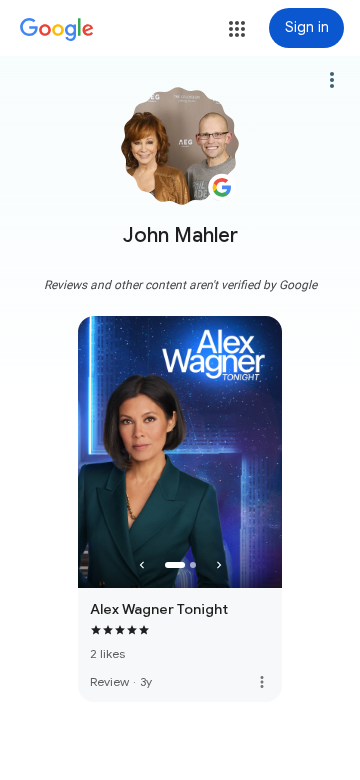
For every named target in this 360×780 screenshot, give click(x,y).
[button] (237, 29)
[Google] (57, 30)
